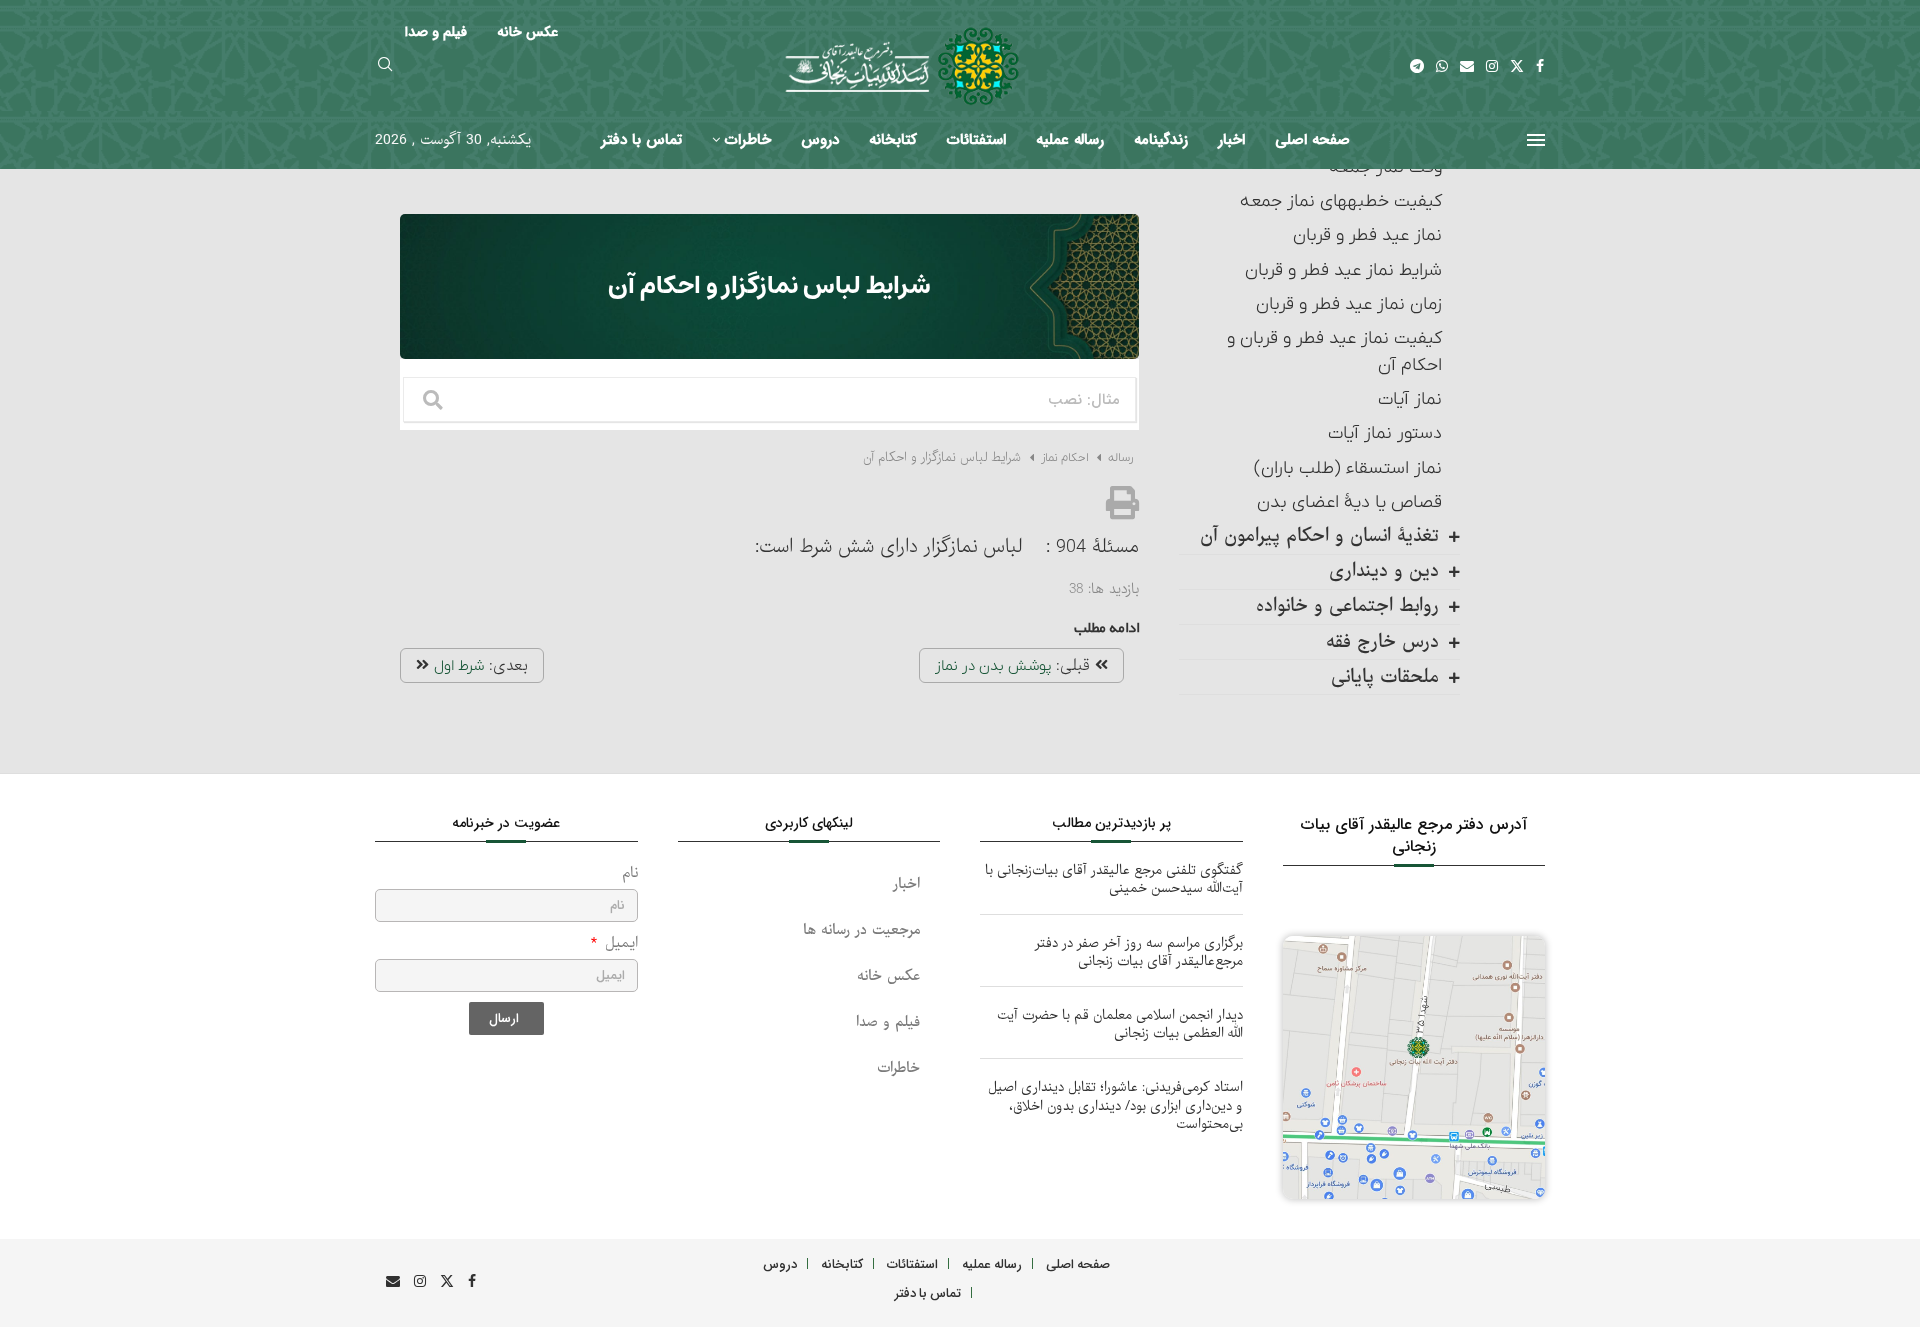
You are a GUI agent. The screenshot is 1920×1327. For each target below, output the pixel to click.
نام (630, 873)
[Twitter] (1517, 66)
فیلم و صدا (888, 1022)
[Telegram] (1417, 66)
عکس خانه (888, 976)
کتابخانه (893, 140)
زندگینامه (1161, 140)
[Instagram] (1492, 66)
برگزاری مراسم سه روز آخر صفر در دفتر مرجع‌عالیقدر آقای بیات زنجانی (1139, 952)
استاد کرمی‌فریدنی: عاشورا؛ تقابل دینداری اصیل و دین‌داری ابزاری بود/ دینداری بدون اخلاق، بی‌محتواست (1115, 1105)
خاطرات (748, 140)
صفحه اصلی (1312, 140)
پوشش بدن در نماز (993, 666)
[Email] (1467, 66)
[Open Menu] (1536, 140)
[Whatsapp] (1442, 66)
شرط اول (459, 666)
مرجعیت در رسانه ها (861, 930)
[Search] (385, 66)
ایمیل (619, 943)
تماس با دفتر (641, 140)
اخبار (1231, 140)
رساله (1119, 458)
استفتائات (976, 140)
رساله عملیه (1070, 140)
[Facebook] (1540, 66)
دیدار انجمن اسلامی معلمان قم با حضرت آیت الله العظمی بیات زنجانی (1120, 1024)
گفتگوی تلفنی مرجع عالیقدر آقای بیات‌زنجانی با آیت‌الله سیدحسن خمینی (1114, 879)
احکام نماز (1063, 458)
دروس (820, 140)
